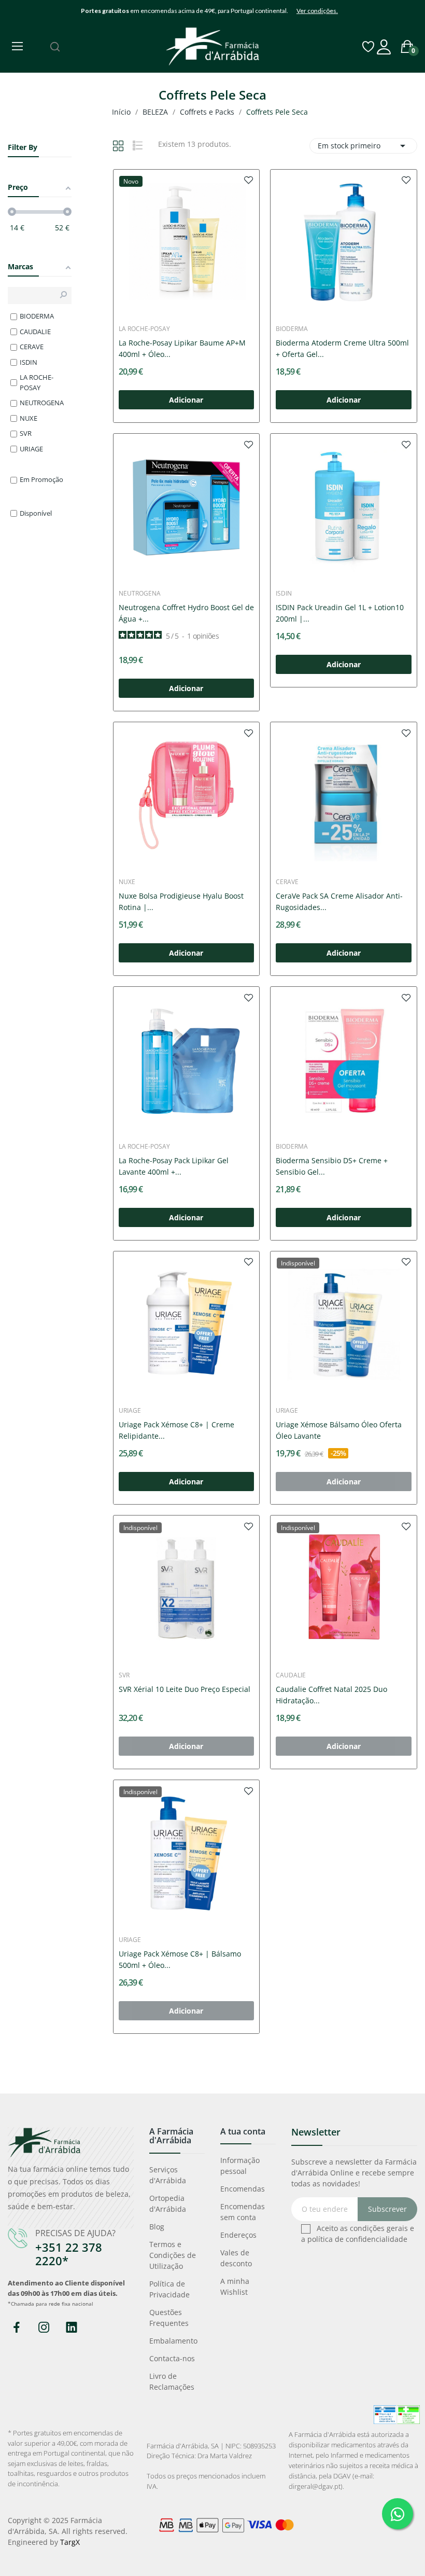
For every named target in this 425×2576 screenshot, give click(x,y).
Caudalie (291, 1675)
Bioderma (292, 329)
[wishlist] (249, 180)
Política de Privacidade (169, 2289)
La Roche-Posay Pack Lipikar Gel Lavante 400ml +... (174, 1166)
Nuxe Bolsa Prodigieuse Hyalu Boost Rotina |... (181, 901)
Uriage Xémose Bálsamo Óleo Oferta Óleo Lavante (339, 1430)
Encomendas (243, 2189)
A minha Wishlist (235, 2286)
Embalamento (173, 2341)
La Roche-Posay (144, 329)
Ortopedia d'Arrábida (168, 2203)
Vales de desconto (236, 2258)
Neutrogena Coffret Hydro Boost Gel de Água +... (186, 613)
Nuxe (127, 882)
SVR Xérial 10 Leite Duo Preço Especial (185, 1689)
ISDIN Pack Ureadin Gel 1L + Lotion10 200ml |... (340, 613)
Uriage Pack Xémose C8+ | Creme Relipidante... (176, 1430)
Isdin (284, 594)
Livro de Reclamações (172, 2381)
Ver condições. (317, 11)
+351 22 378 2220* (69, 2254)
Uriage (130, 1411)
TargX (70, 2542)
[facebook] (16, 2328)
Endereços (238, 2235)
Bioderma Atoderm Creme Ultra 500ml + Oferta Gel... (342, 348)
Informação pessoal (240, 2166)
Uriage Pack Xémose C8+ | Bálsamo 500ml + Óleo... (180, 1959)
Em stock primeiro (363, 146)
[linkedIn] (71, 2328)
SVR (124, 1675)
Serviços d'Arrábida (168, 2175)
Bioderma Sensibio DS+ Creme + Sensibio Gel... (332, 1166)
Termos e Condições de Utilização (173, 2255)
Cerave (287, 882)
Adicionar (186, 400)
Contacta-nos (172, 2358)
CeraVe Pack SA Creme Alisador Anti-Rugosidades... (339, 901)
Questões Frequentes (169, 2318)
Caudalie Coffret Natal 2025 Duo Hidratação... (331, 1695)
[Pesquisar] (55, 47)
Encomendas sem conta (243, 2212)
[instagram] (44, 2328)
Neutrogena (140, 594)
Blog (157, 2227)
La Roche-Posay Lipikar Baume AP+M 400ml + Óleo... (182, 348)
